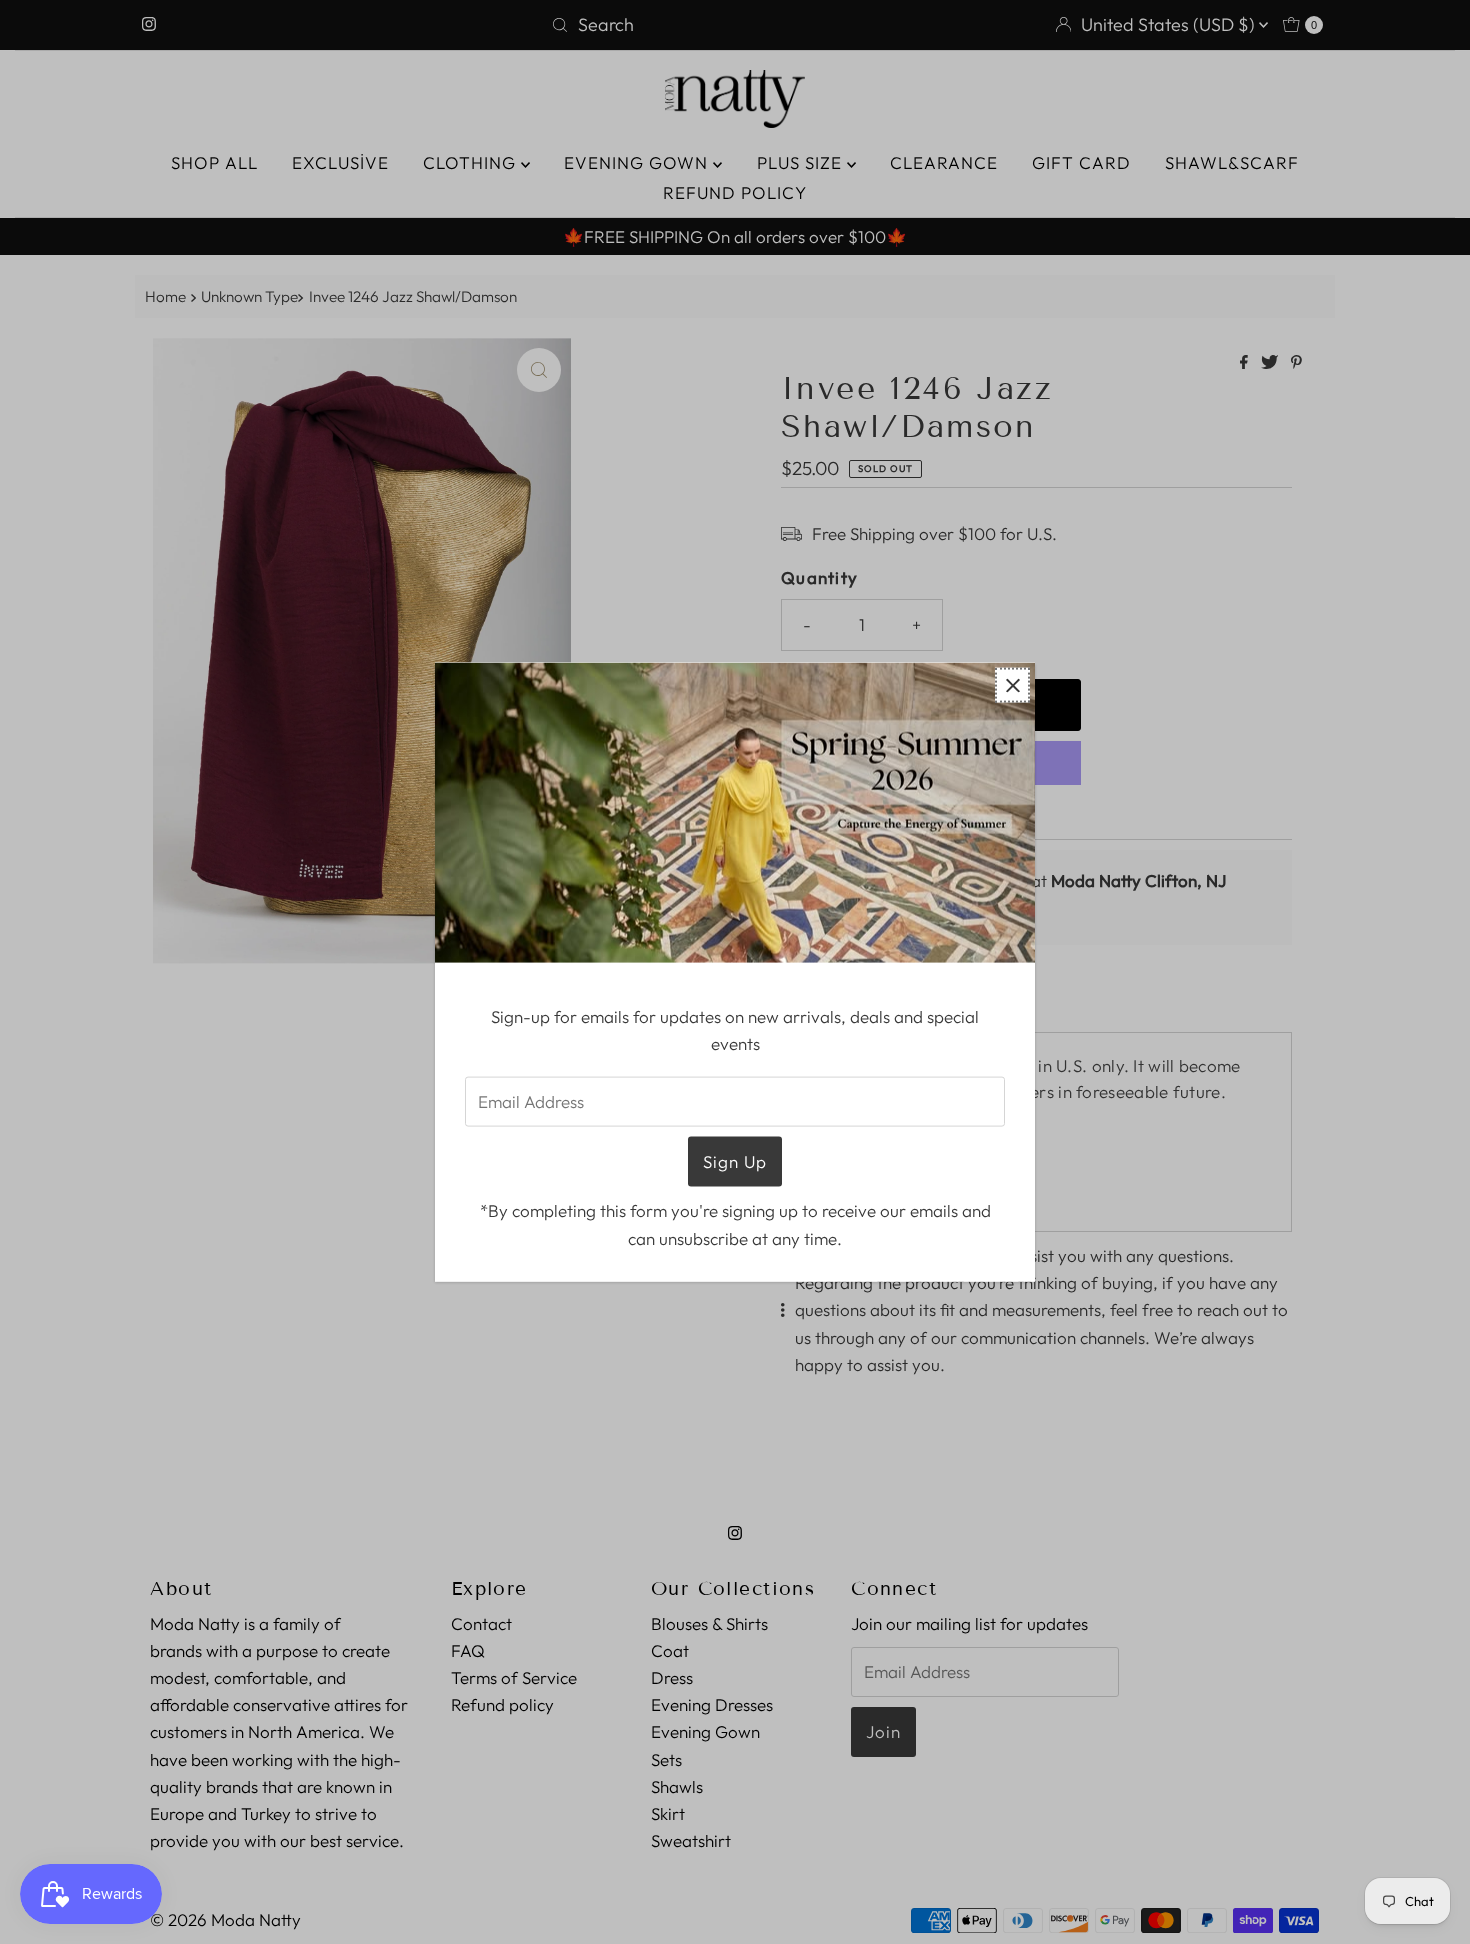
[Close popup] (1012, 685)
